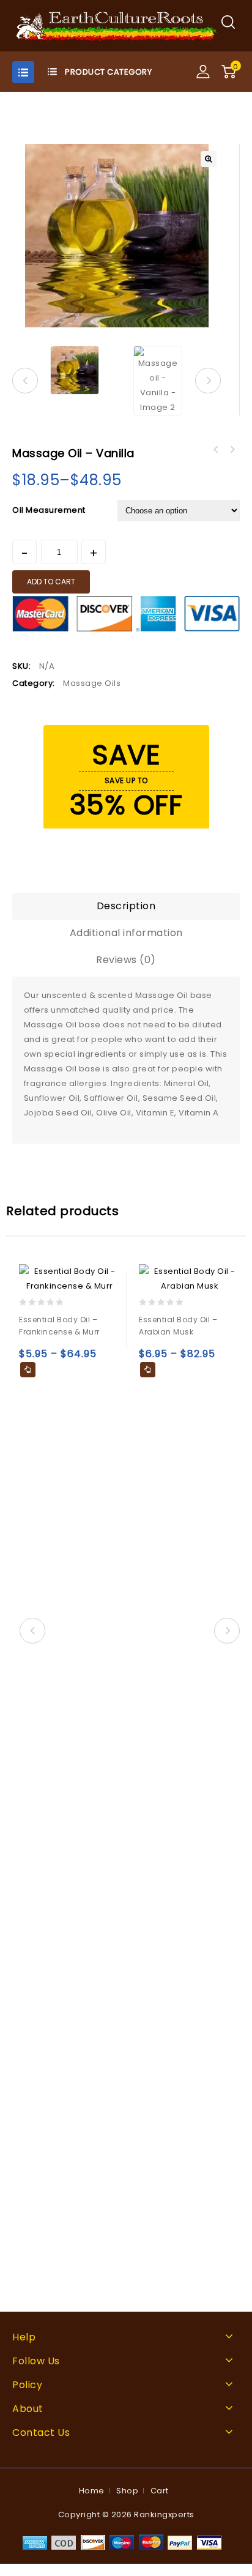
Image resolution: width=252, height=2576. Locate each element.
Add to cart (51, 582)
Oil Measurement (49, 510)
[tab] (126, 906)
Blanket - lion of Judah (232, 450)
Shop (127, 2491)
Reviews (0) (126, 960)
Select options (28, 1370)
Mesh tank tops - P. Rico (216, 450)
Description (126, 906)
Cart (160, 2491)
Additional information (126, 933)
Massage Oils (92, 683)
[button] (209, 159)
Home (92, 2491)
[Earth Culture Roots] (117, 25)
